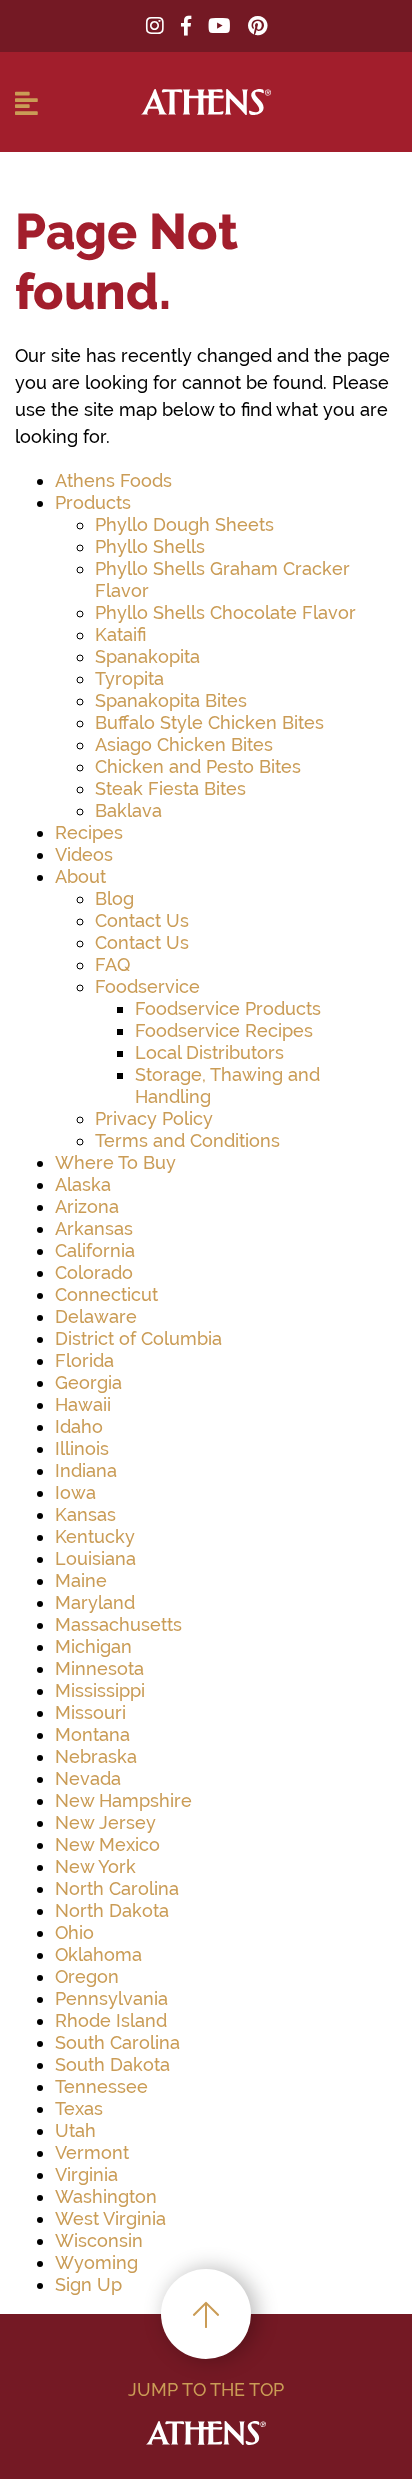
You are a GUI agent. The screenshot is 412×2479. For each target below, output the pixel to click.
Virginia (86, 2174)
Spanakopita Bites (171, 700)
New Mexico (107, 1844)
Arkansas (94, 1228)
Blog (114, 898)
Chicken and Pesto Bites (198, 766)
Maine (81, 1580)
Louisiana (95, 1558)
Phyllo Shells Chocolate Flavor (225, 612)
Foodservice (147, 986)
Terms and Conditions (187, 1140)
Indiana (86, 1470)
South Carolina (117, 2042)
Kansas (85, 1514)
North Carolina (117, 1888)
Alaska (83, 1184)
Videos (84, 854)
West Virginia (110, 2218)
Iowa (75, 1492)
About (80, 876)
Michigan (93, 1646)
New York (95, 1866)
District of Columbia (138, 1338)
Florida (84, 1360)
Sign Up (88, 2284)
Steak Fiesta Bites (170, 788)
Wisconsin (99, 2240)
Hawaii (83, 1404)
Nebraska (96, 1756)
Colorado (94, 1272)
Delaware (96, 1316)
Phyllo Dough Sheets (184, 524)
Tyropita (129, 678)
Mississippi (100, 1690)
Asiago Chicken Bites (184, 744)
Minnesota (99, 1668)
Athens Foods (113, 480)
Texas (79, 2108)
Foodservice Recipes (224, 1030)
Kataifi (120, 634)
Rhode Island (111, 2020)
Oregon (87, 1976)
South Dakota (112, 2064)
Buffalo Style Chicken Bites (209, 722)
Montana (92, 1734)
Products (93, 502)
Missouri (90, 1712)
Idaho (79, 1426)
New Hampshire (123, 1800)
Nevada (88, 1778)
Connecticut (106, 1294)
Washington (106, 2196)
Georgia (88, 1382)
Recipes (89, 832)
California (95, 1250)
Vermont (92, 2152)
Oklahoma (98, 1954)
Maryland (95, 1602)
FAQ (112, 964)
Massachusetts (118, 1624)
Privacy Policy (154, 1118)
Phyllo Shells (150, 546)
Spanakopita (147, 656)
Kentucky (95, 1536)
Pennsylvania (111, 1998)
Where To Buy (115, 1162)
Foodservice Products (228, 1008)
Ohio (74, 1932)
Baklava (128, 810)
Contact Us (142, 920)
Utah (75, 2130)
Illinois (82, 1448)
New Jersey (105, 1822)
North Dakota (112, 1910)
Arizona (87, 1206)
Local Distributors (209, 1052)
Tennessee (101, 2086)
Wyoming (96, 2262)
